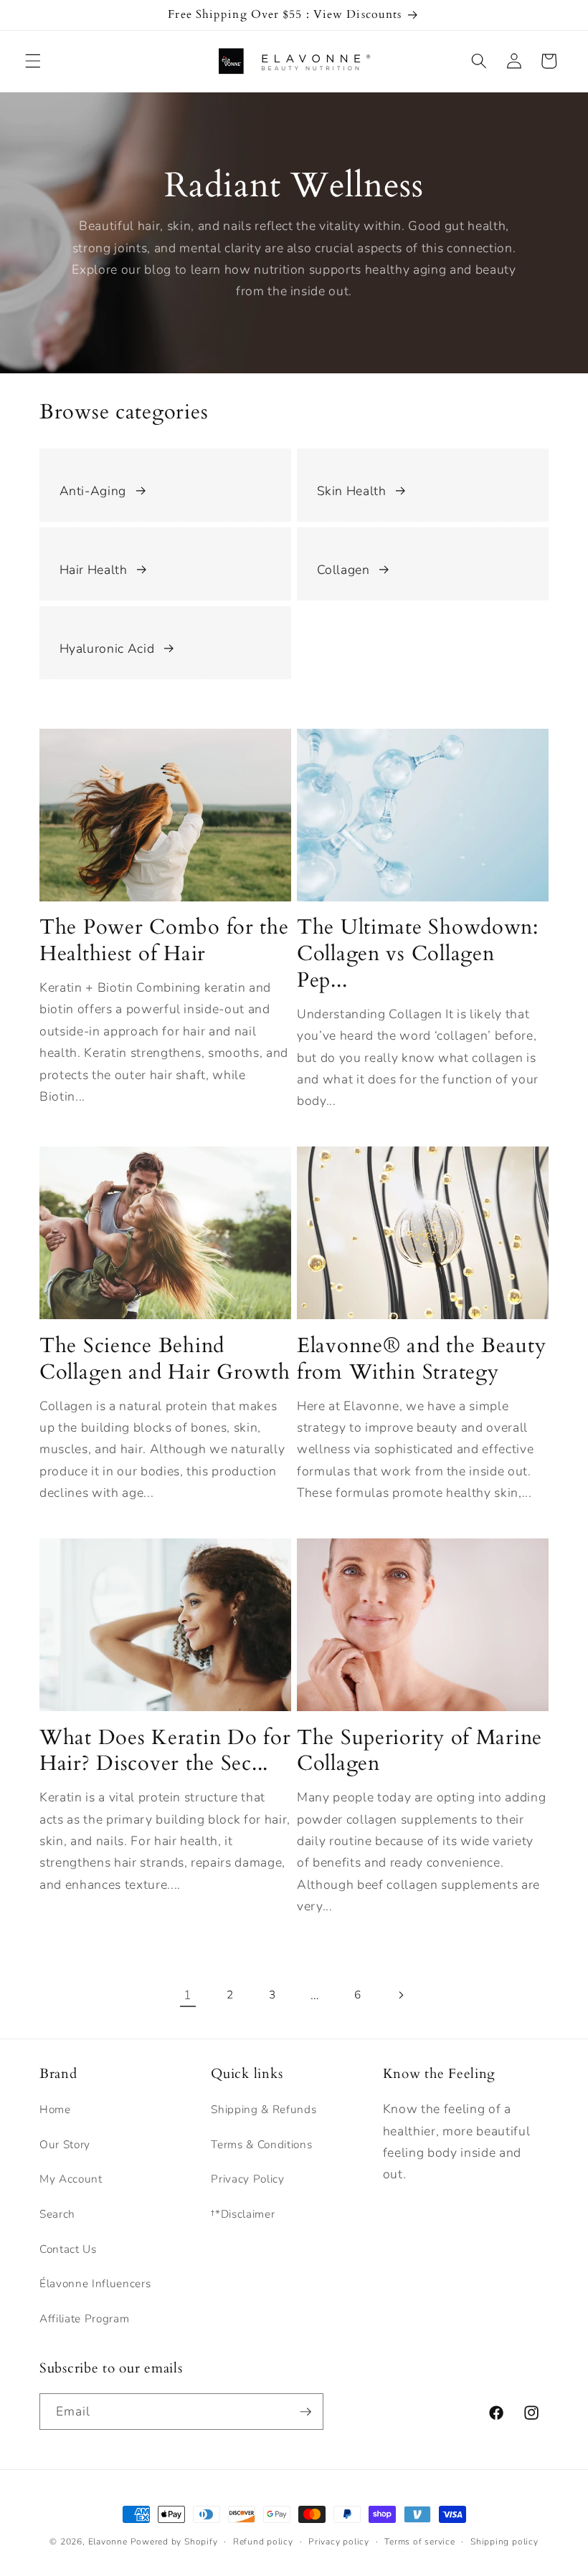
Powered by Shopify (174, 2542)
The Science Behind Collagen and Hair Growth (165, 1359)
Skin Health (352, 491)
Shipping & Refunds (264, 2109)
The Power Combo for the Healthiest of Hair (164, 940)
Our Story (65, 2144)
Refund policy (263, 2542)
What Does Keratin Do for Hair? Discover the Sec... (165, 1751)
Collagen (343, 570)
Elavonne (108, 2542)
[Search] (479, 61)
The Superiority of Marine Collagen (419, 1751)
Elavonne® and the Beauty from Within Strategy (421, 1359)
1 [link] (188, 1995)
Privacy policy (339, 2542)
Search (57, 2214)
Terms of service (419, 2542)
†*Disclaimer (243, 2214)
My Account (71, 2179)
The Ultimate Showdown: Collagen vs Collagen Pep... (418, 954)
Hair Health (94, 570)
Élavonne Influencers (95, 2283)
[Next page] (400, 1995)
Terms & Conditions (261, 2144)
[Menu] (33, 61)
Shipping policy (504, 2542)
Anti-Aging (93, 491)
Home (55, 2109)
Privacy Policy (247, 2179)
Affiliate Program (84, 2318)
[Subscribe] (305, 2412)
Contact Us (68, 2249)
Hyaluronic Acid (107, 648)
